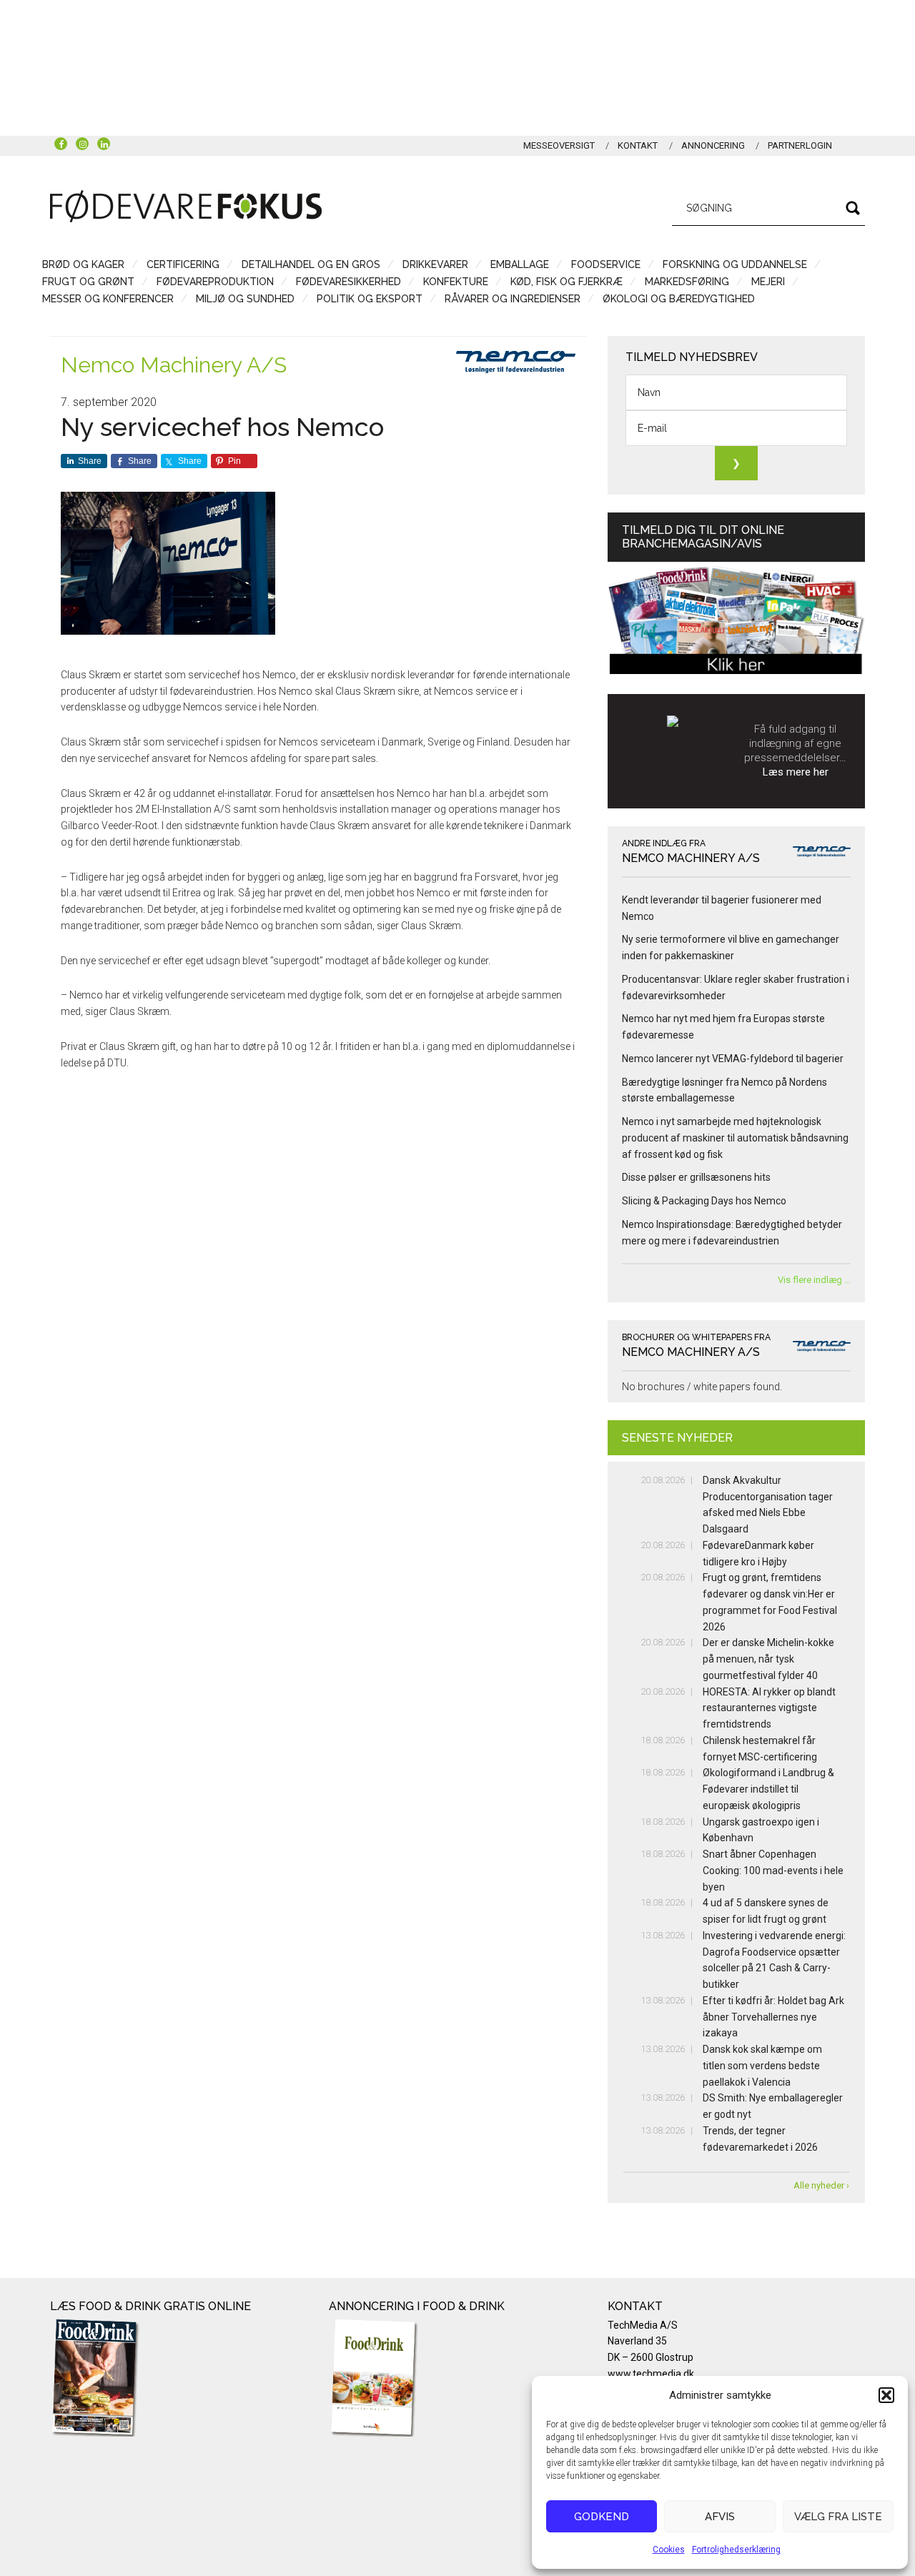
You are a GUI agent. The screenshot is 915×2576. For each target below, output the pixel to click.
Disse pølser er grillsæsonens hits (696, 1177)
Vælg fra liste (838, 2517)
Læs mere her (796, 772)
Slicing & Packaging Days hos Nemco (704, 1201)
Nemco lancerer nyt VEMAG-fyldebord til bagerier (733, 1059)
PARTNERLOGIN (800, 145)
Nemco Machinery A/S (174, 365)
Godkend (602, 2517)
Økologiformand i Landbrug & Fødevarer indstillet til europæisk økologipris (768, 1789)
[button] (886, 2395)
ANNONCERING (713, 145)
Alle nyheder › (821, 2185)
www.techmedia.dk (651, 2374)
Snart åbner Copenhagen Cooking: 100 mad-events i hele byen (773, 1871)
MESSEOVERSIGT (559, 145)
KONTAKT (638, 145)
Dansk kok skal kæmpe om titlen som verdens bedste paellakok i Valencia (762, 2066)
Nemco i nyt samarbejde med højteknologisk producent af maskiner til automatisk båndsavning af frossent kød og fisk (735, 1138)
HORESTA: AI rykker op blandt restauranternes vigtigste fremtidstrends (769, 1708)
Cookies (669, 2550)
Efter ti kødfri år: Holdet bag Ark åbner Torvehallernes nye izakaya (773, 2017)
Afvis (720, 2517)
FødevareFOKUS (186, 206)
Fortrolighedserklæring (736, 2550)
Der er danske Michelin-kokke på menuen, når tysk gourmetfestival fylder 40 (768, 1659)
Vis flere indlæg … (814, 1280)
